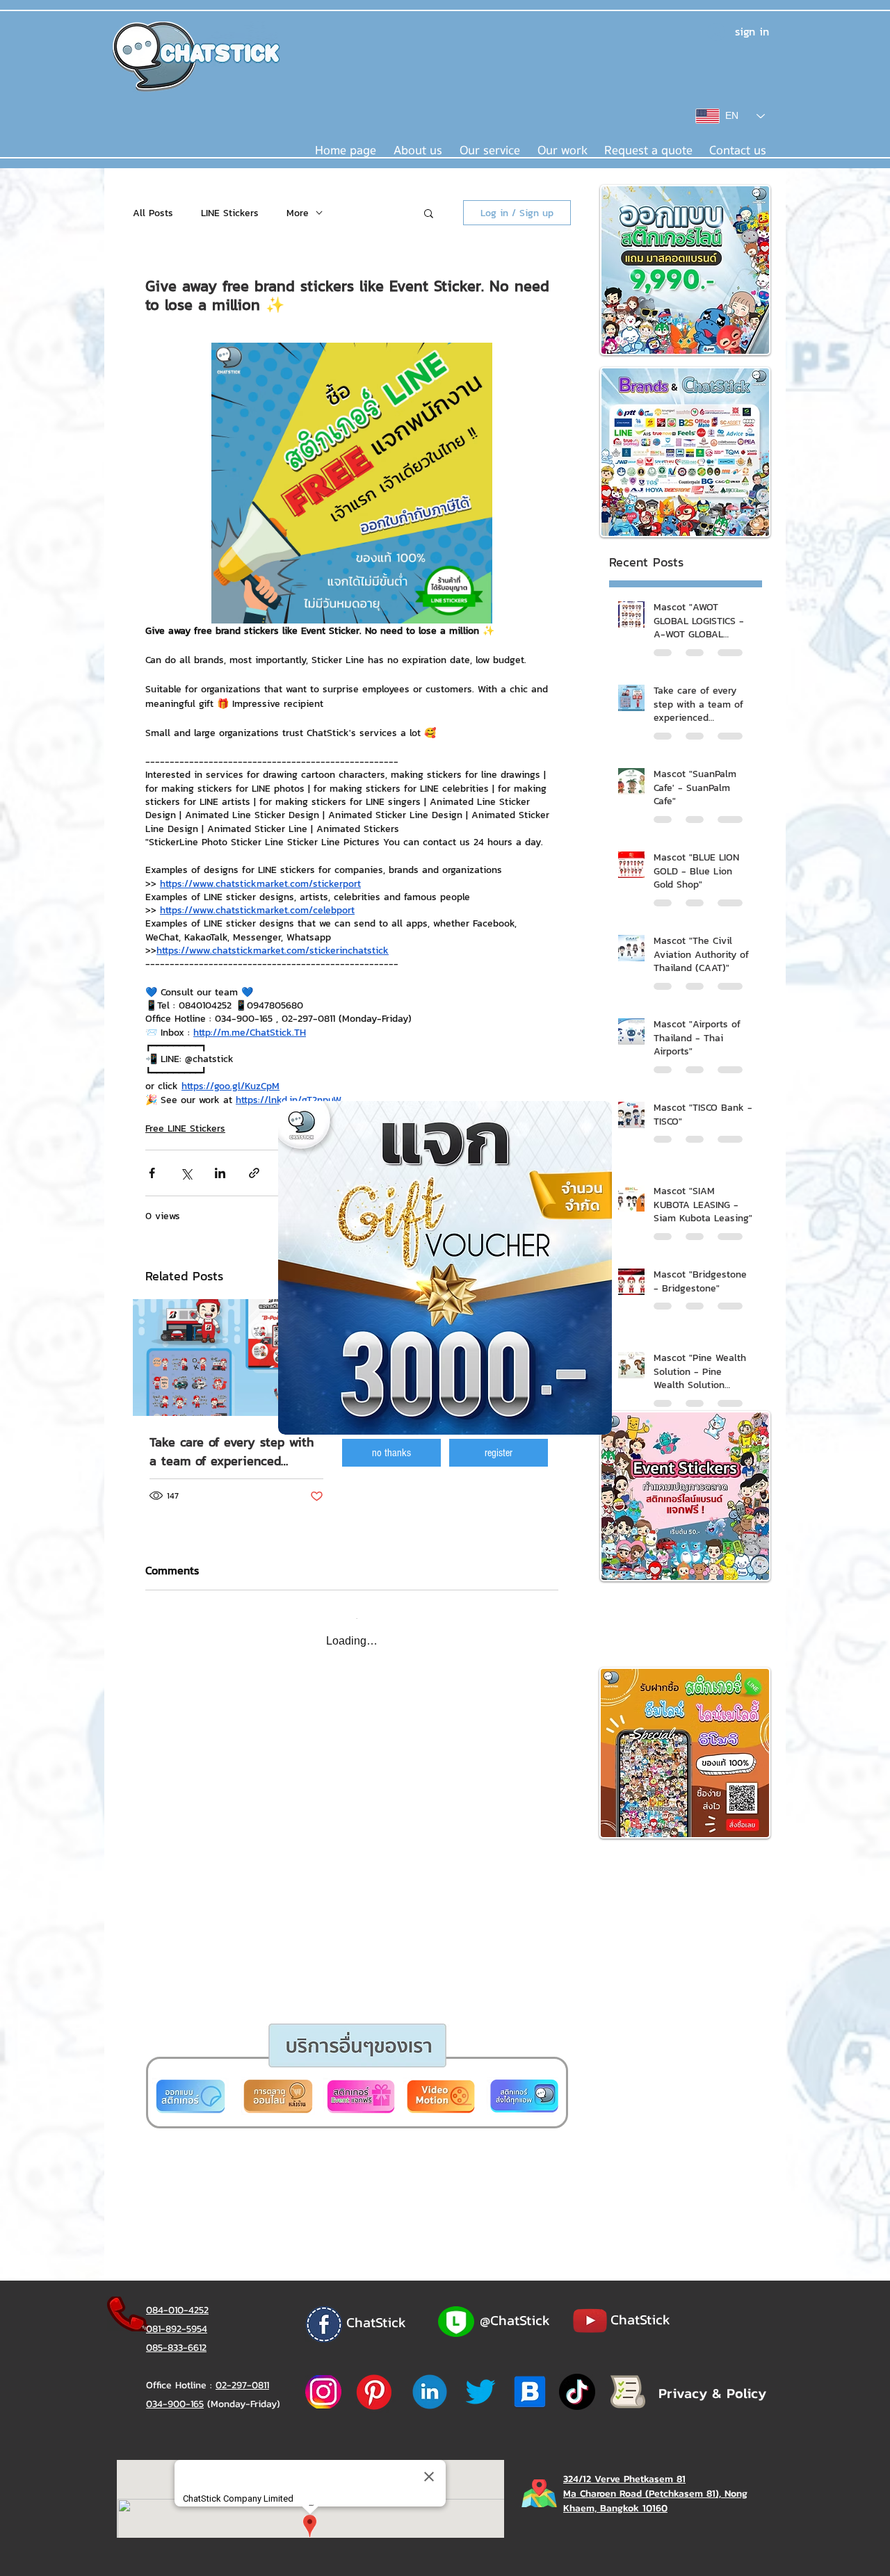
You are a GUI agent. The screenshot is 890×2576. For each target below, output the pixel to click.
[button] (391, 1453)
